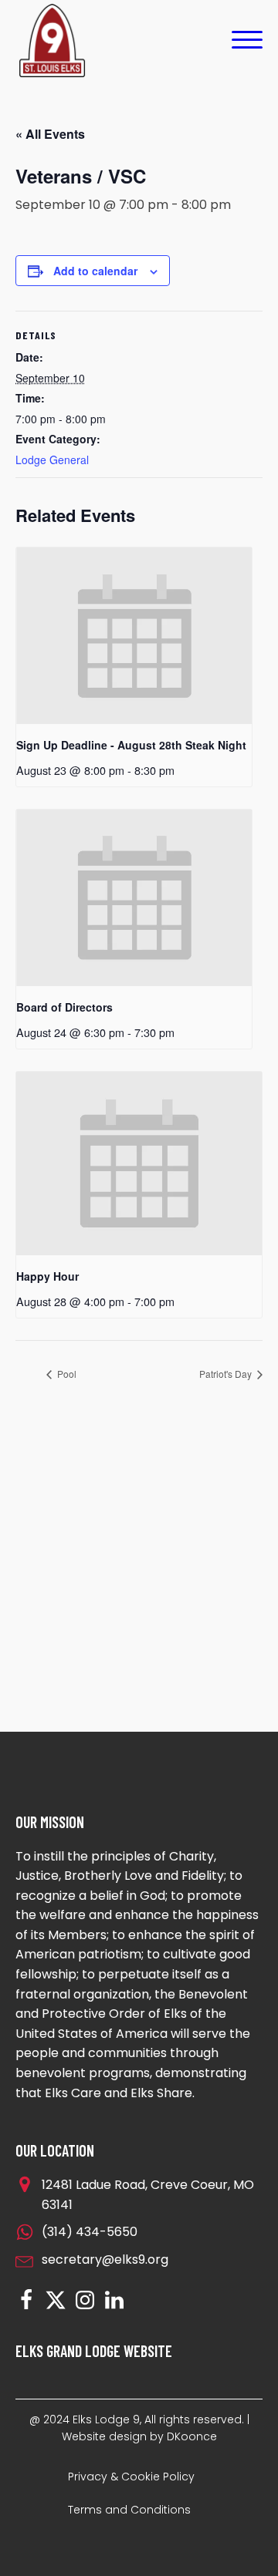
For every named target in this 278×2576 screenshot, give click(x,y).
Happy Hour (47, 1276)
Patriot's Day (227, 1374)
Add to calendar (95, 271)
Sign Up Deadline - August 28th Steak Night (131, 745)
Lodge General (52, 460)
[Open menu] (247, 40)
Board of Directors (64, 1007)
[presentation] (134, 636)
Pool (66, 1374)
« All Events (50, 134)
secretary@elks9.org (105, 2259)
